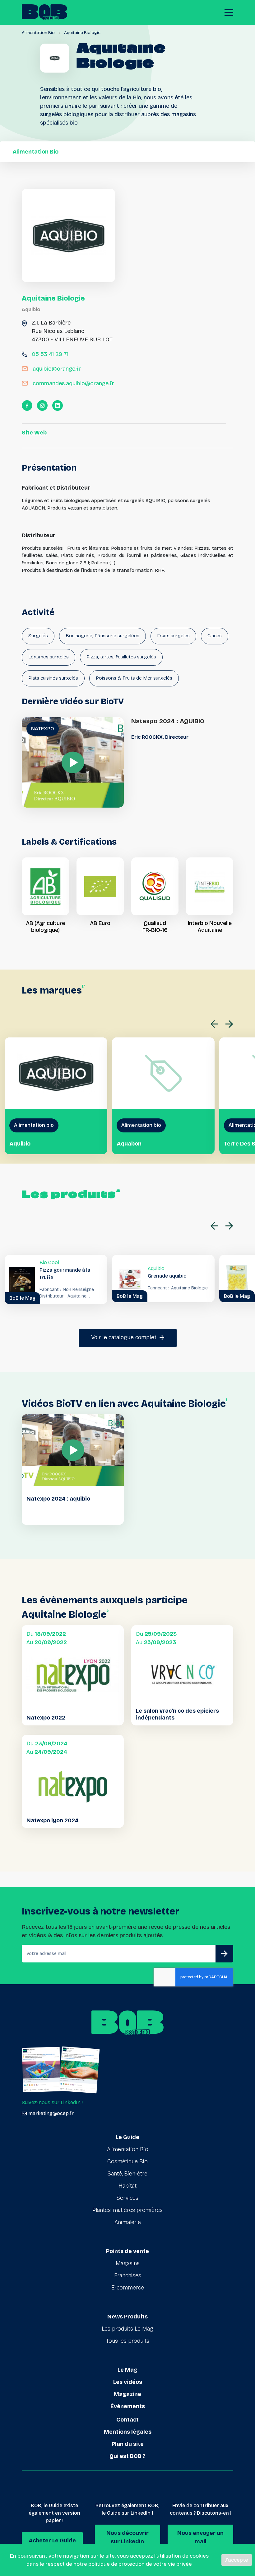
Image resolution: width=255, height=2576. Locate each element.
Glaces (215, 636)
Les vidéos (128, 2382)
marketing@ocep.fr (51, 2113)
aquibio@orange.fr (57, 369)
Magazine (127, 2394)
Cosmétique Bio (127, 2161)
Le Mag (127, 2370)
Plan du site (128, 2444)
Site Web (34, 433)
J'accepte (237, 2560)
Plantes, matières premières (127, 2210)
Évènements (128, 2406)
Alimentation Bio (38, 33)
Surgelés (38, 636)
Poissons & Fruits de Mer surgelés (134, 678)
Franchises (128, 2275)
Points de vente (127, 2251)
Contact (127, 2420)
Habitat (127, 2186)
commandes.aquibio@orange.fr (73, 383)
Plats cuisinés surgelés (53, 678)
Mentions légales (128, 2432)
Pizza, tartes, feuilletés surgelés (121, 657)
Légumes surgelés (49, 657)
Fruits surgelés (173, 636)
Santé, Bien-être (127, 2174)
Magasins (128, 2263)
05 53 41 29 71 (50, 354)
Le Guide (127, 2137)
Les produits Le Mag (127, 2329)
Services (127, 2198)
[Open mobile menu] (229, 12)
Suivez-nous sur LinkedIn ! (52, 2102)
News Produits (127, 2317)
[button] (216, 1024)
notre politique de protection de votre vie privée (133, 2564)
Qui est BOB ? (127, 2456)
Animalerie (128, 2222)
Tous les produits (128, 2341)
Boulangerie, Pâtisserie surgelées (102, 636)
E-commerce (128, 2288)
